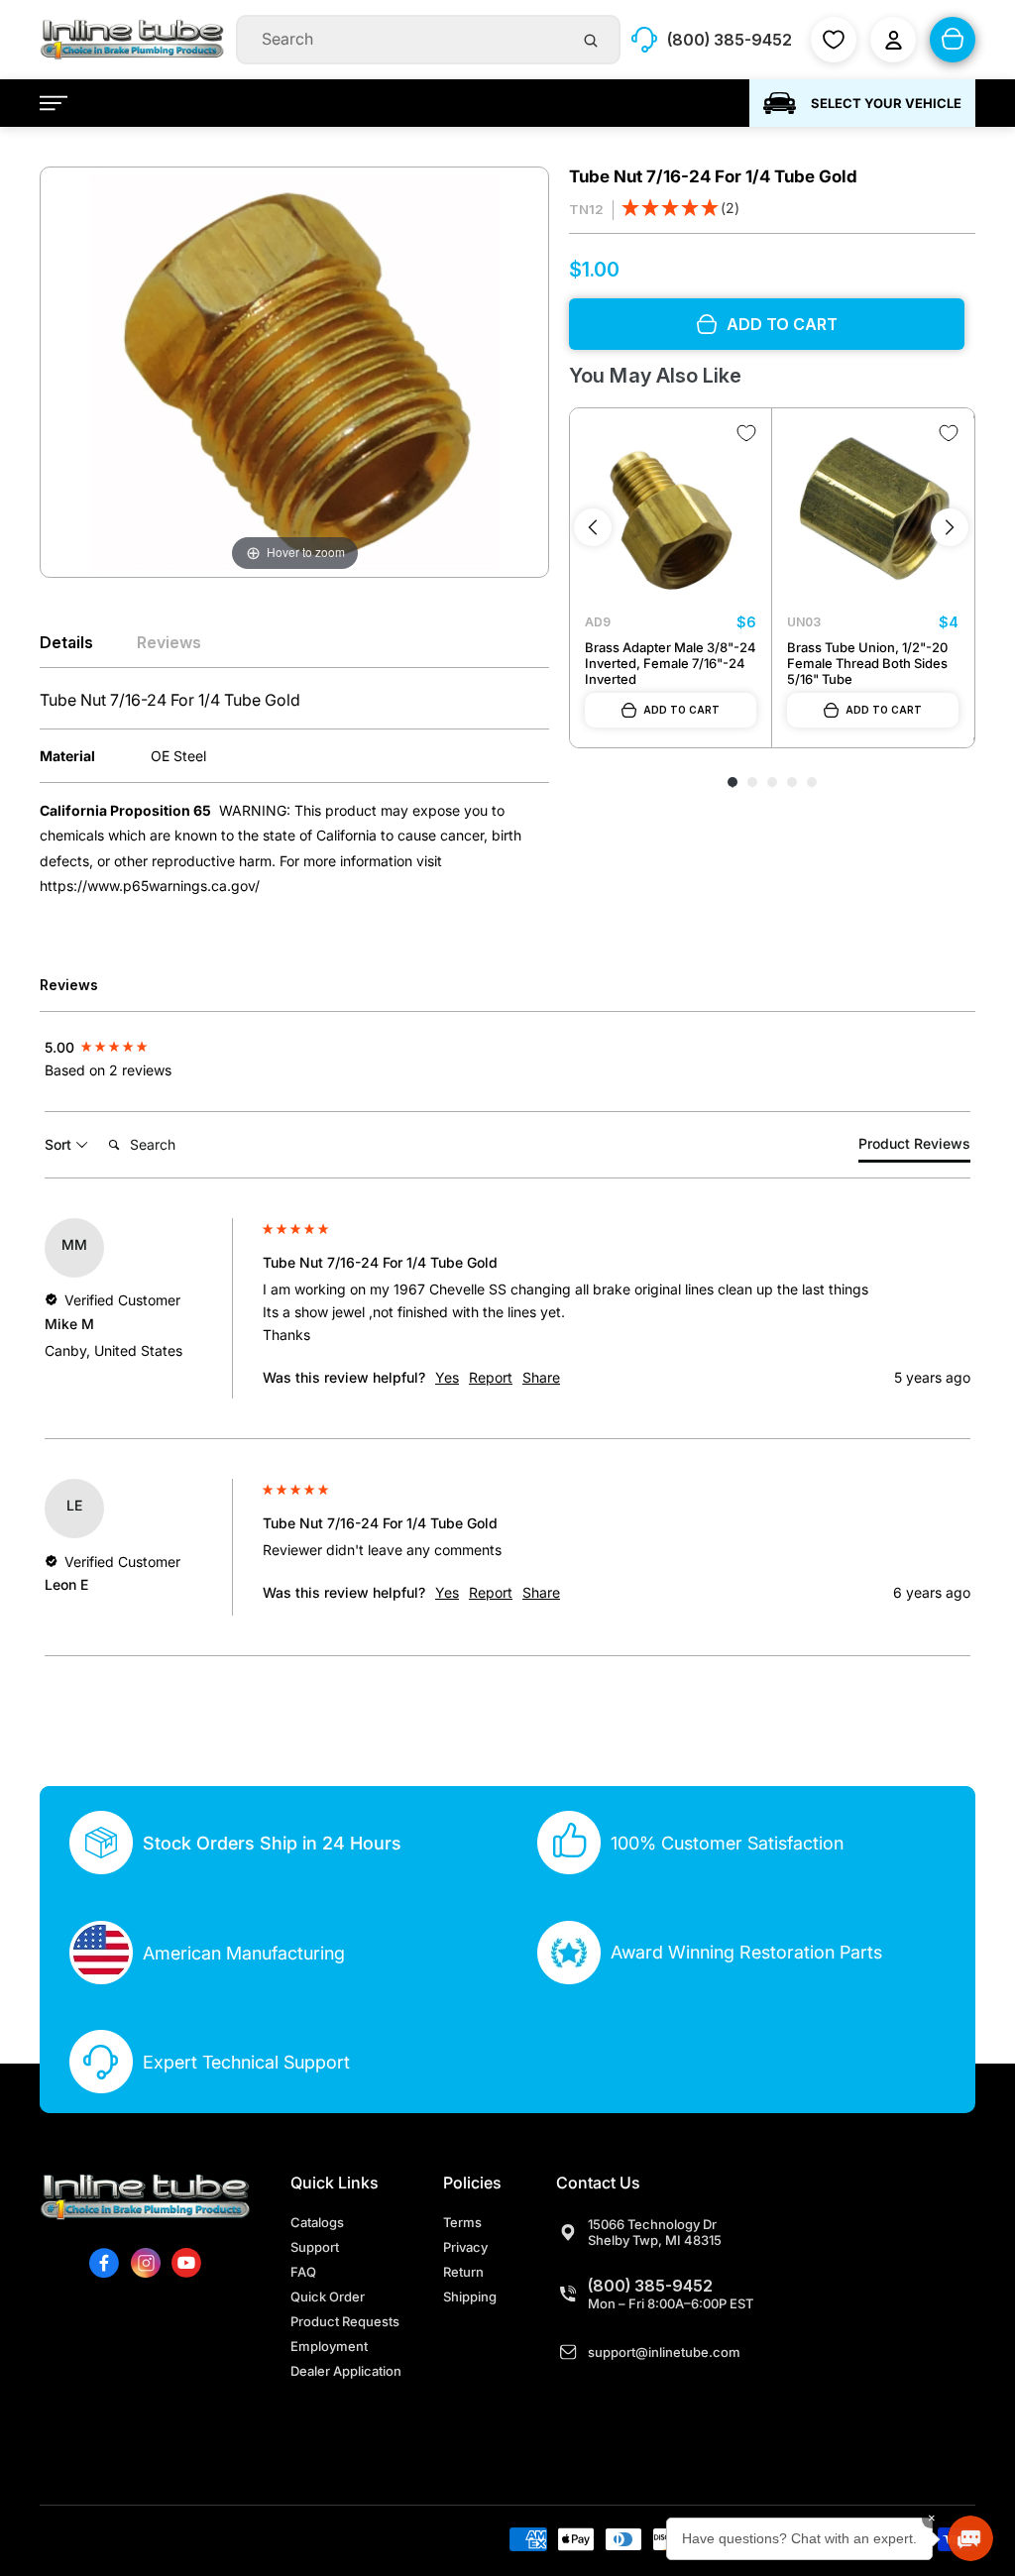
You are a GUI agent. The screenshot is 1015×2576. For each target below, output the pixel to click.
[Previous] (593, 527)
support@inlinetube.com (664, 2352)
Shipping (470, 2296)
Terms (462, 2222)
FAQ (303, 2272)
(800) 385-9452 (650, 2286)
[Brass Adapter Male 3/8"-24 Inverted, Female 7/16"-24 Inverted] (671, 509)
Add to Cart (681, 710)
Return (463, 2272)
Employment (329, 2346)
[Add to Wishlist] (746, 433)
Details (66, 642)
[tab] (914, 1147)
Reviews (169, 642)
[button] (680, 210)
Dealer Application (346, 2371)
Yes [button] (447, 1377)
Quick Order (328, 2296)
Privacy (465, 2247)
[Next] (950, 527)
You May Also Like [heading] (655, 376)
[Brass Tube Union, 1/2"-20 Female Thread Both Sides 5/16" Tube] (873, 509)
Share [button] (541, 1377)
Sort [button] (60, 1144)
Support (315, 2247)
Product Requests (345, 2321)
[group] (149, 1046)
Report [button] (491, 1377)
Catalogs (317, 2222)
